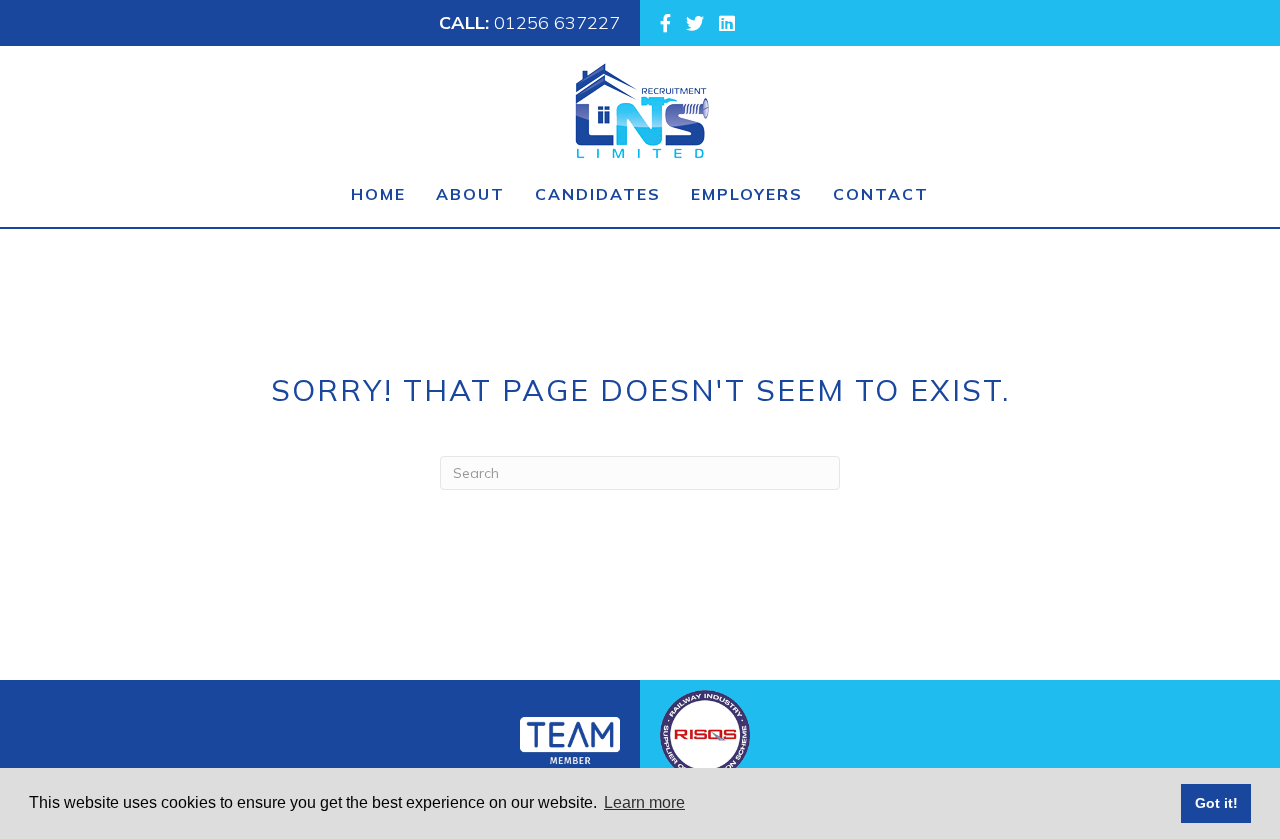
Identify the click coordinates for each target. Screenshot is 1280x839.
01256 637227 (557, 22)
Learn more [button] (644, 802)
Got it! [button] (1216, 803)
